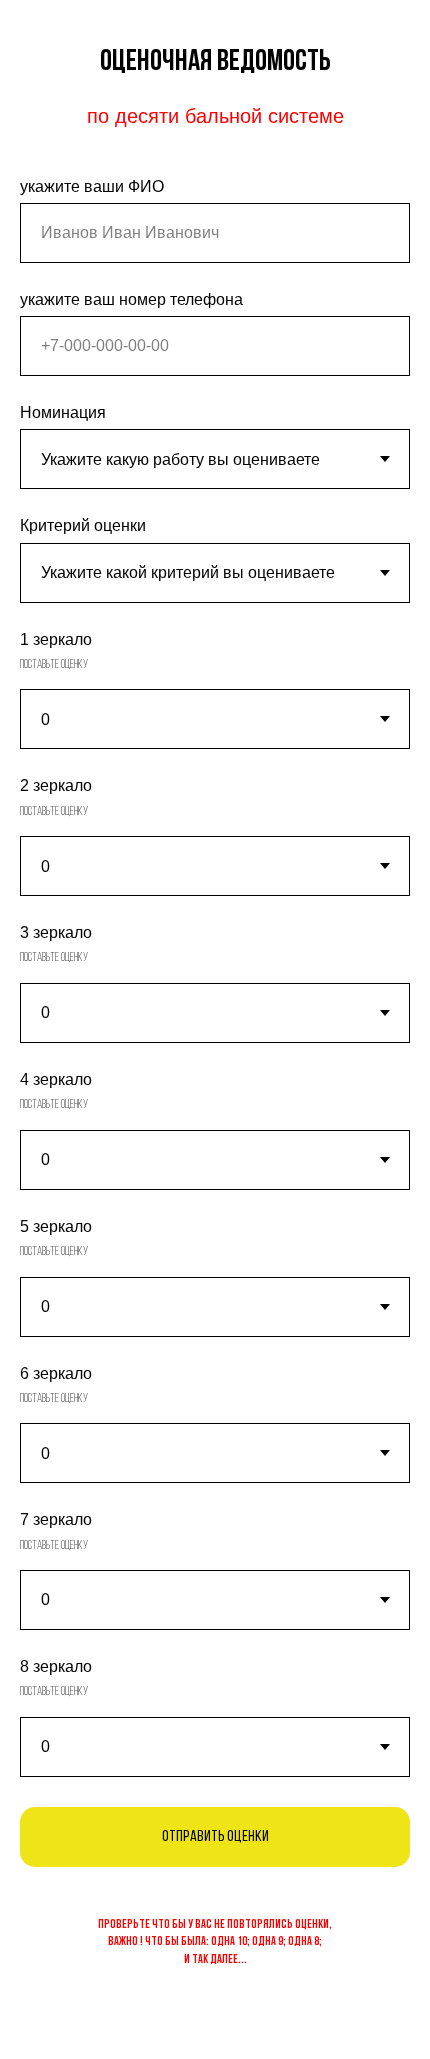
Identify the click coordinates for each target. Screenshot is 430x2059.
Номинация (63, 412)
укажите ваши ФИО (92, 186)
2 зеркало (56, 785)
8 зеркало (56, 1666)
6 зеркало (56, 1373)
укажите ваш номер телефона (131, 299)
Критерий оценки (83, 525)
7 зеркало (56, 1519)
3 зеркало (56, 932)
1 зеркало (56, 639)
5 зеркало (56, 1226)
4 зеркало (56, 1079)
